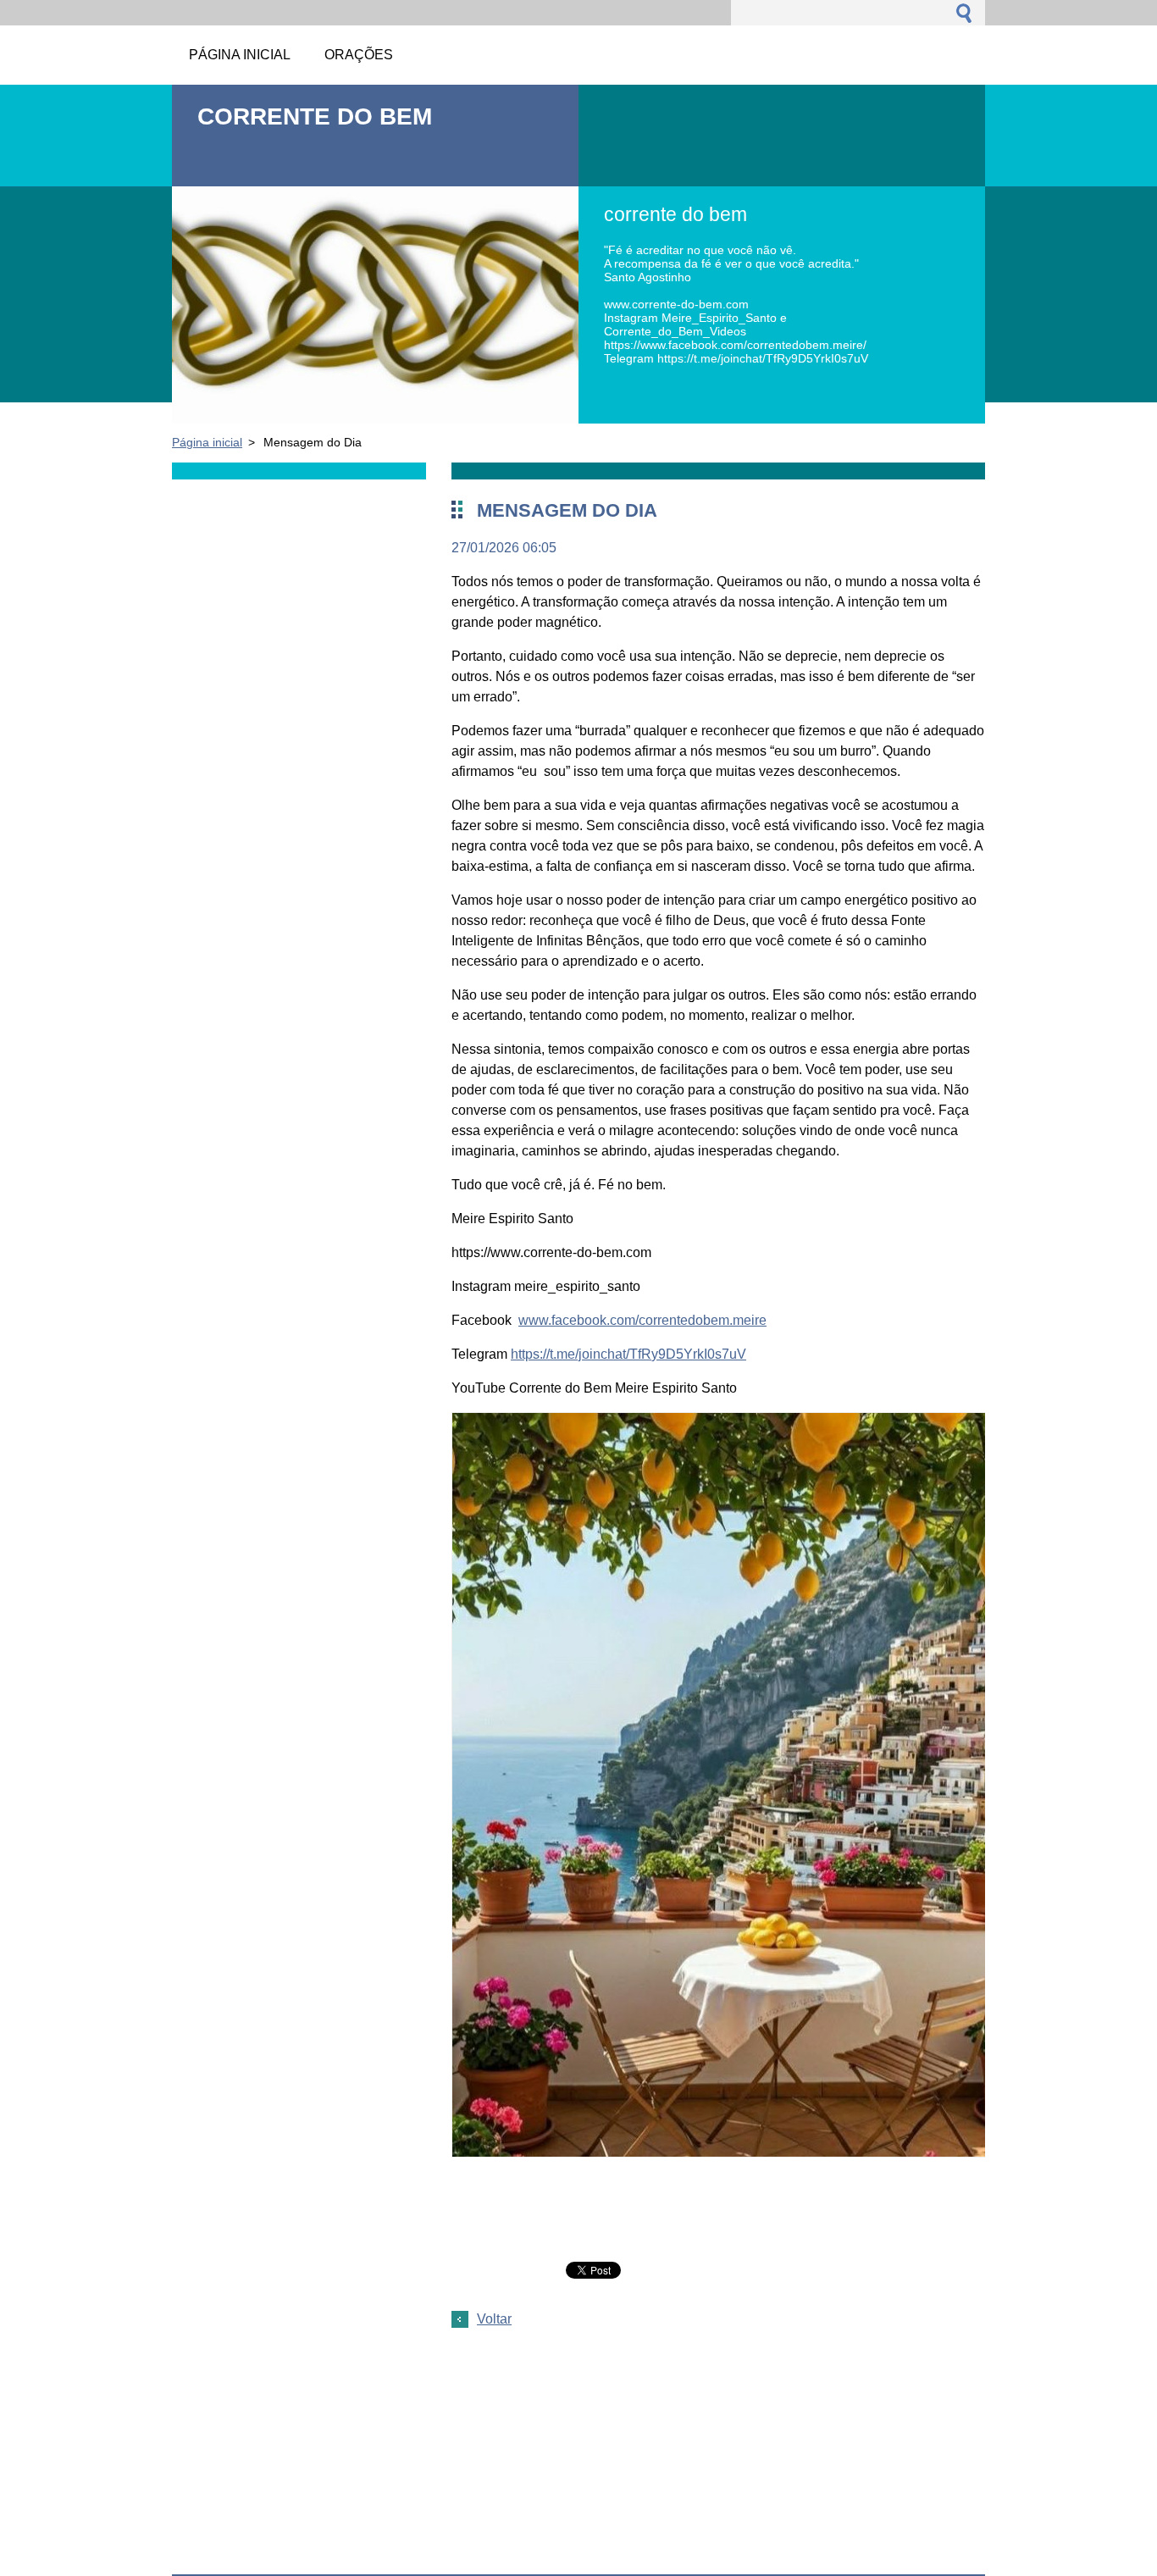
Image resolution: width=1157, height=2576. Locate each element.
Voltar (494, 2319)
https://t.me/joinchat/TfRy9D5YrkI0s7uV (628, 1354)
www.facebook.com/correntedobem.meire (642, 1320)
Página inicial (207, 442)
